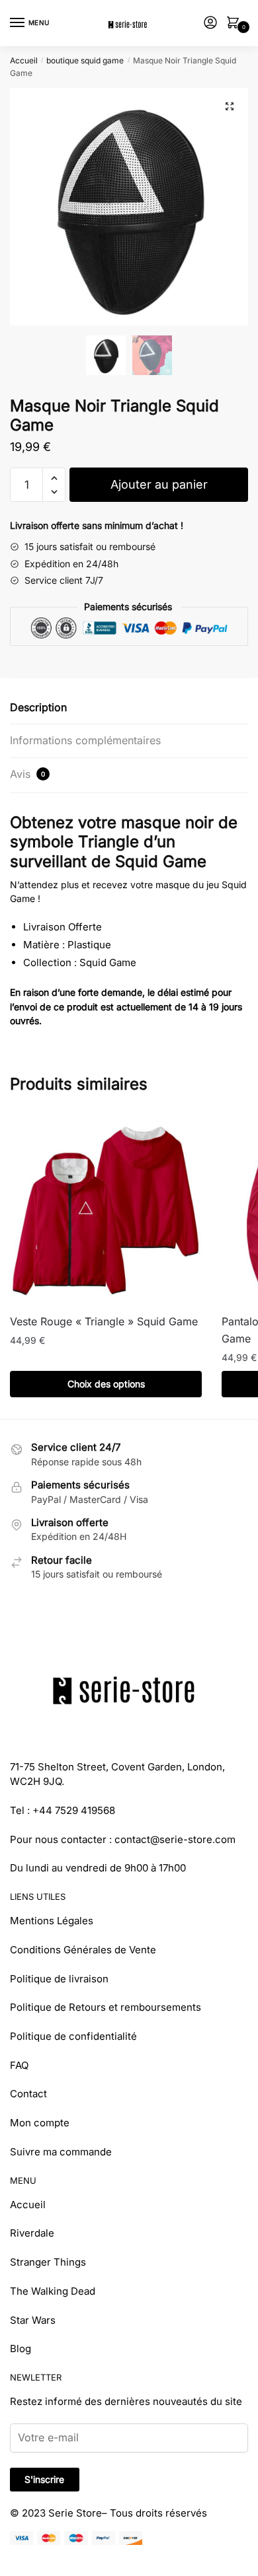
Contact (28, 2094)
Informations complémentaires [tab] (85, 740)
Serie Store (75, 2513)
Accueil (24, 60)
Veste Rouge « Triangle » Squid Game (104, 1321)
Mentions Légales (52, 1921)
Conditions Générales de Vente (83, 1950)
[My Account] (210, 23)
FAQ (19, 2065)
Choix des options (106, 1384)
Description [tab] (38, 707)
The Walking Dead (53, 2291)
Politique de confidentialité (73, 2036)
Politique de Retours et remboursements (106, 2007)
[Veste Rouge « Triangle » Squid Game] (106, 1208)
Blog (21, 2349)
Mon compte (40, 2123)
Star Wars (33, 2320)
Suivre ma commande (61, 2152)
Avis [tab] (27, 774)
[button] (230, 106)
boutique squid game (85, 60)
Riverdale (32, 2233)
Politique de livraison (59, 1979)
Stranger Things (48, 2262)
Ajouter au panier (159, 484)
